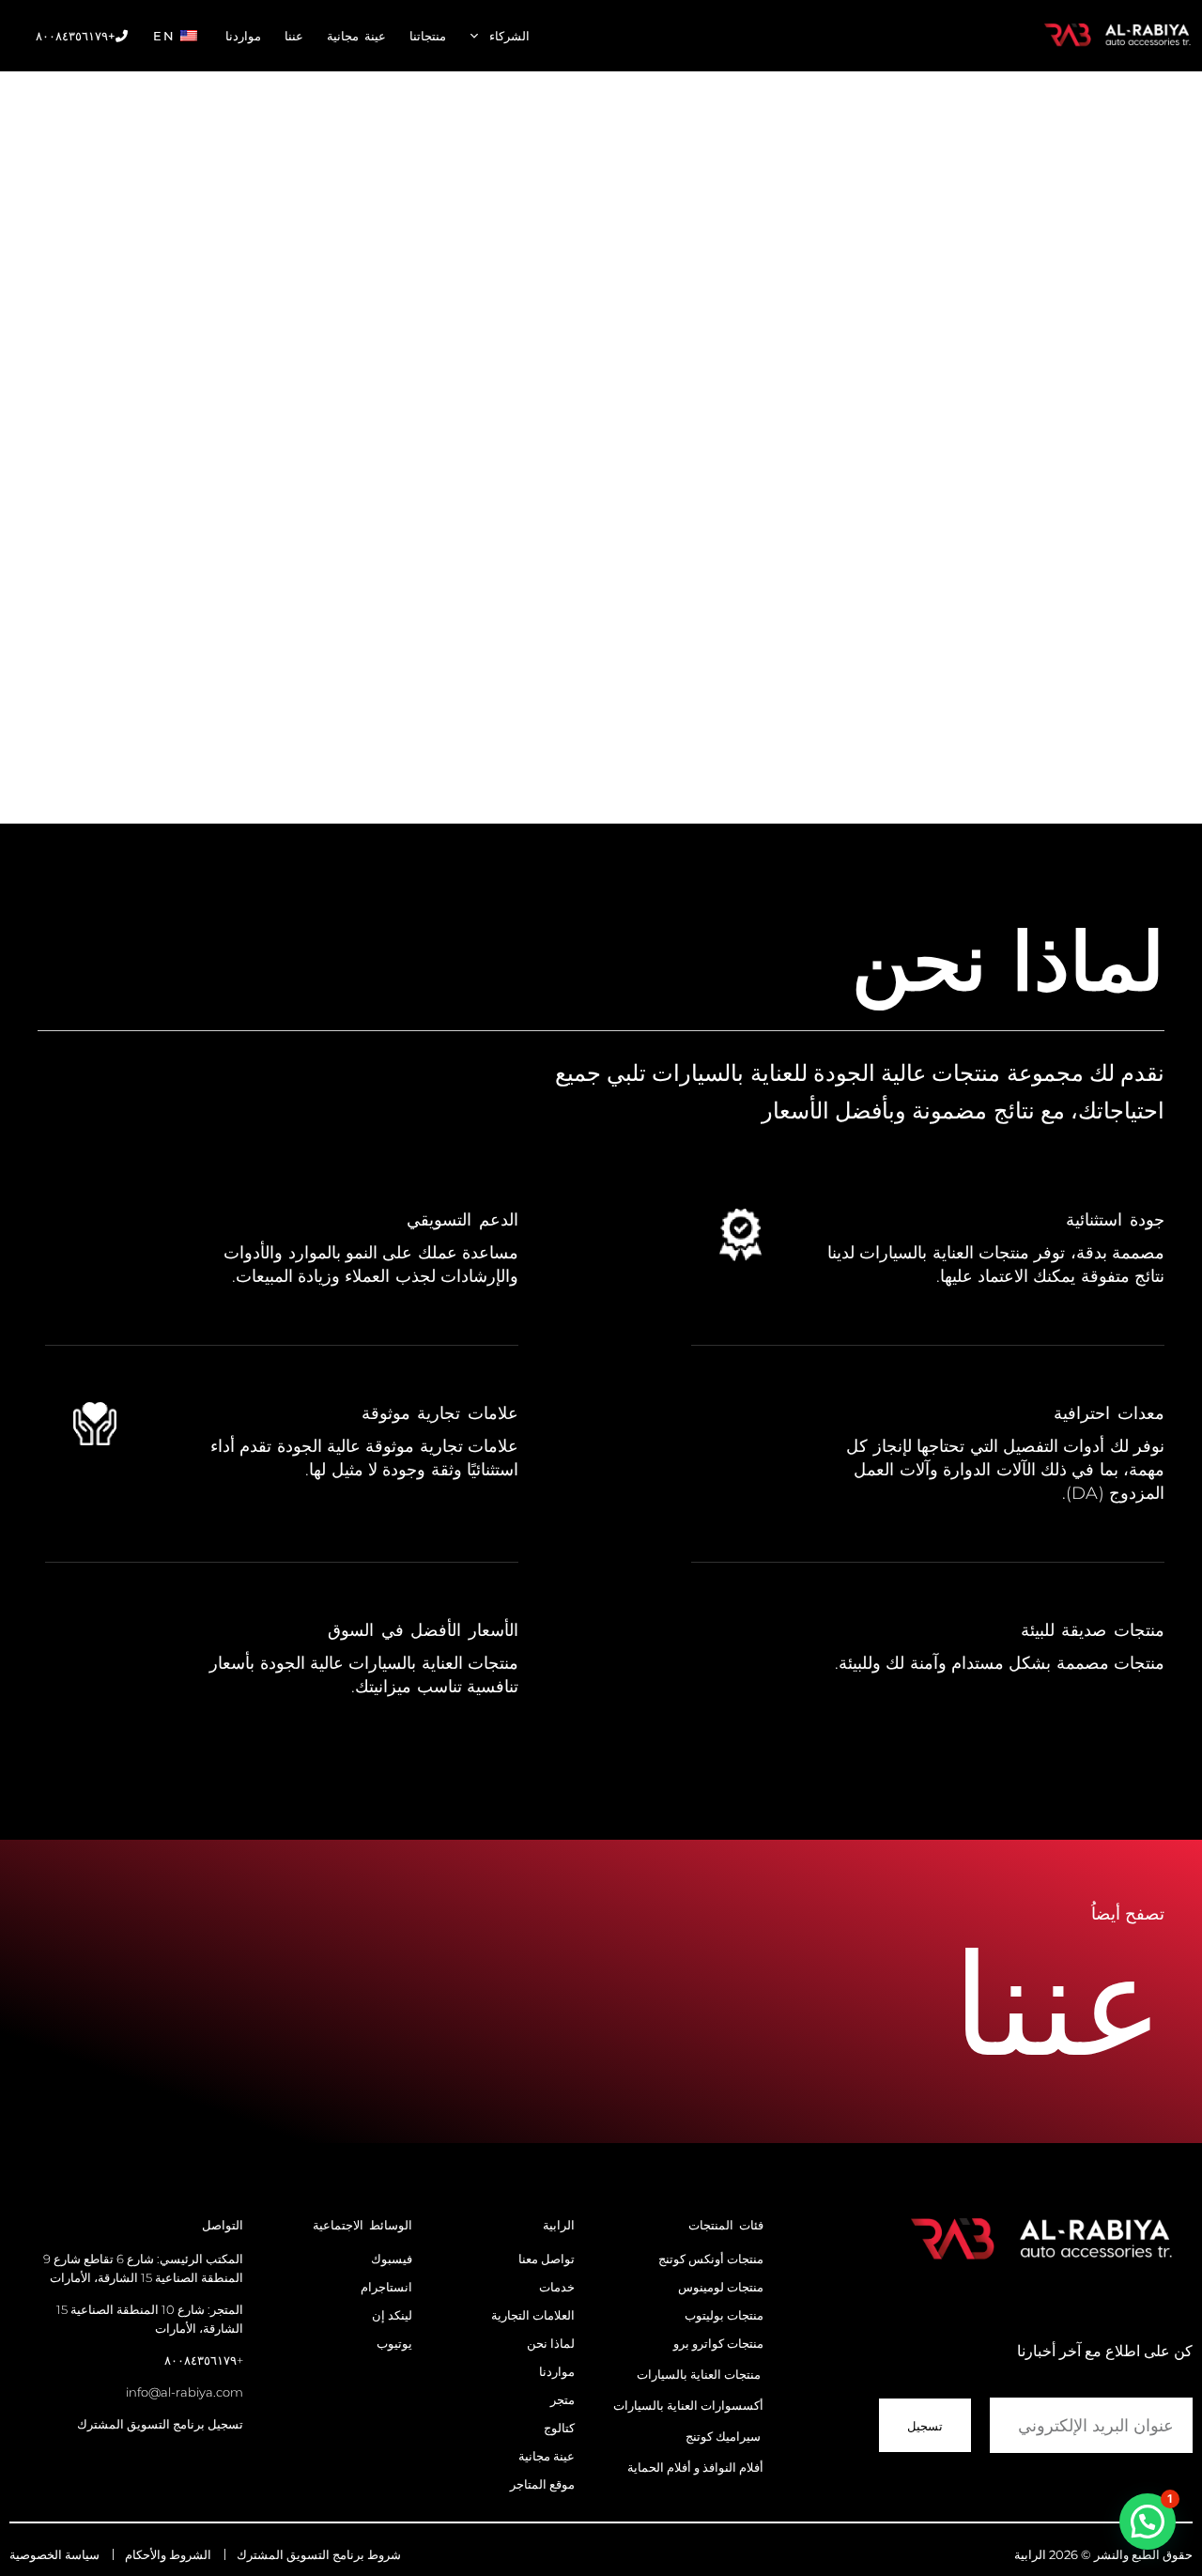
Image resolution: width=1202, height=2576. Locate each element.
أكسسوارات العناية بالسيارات (688, 2405)
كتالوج (559, 2428)
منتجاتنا (428, 36)
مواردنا (243, 36)
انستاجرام (386, 2287)
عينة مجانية (356, 36)
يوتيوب (394, 2343)
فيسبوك (392, 2259)
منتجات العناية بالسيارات (699, 2374)
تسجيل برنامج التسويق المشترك (160, 2424)
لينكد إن (392, 2315)
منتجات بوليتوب (724, 2315)
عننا (294, 36)
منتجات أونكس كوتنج (711, 2259)
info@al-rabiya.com (185, 2392)
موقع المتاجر (541, 2484)
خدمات (557, 2287)
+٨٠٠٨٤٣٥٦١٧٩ (76, 36)
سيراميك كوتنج (723, 2436)
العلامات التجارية (533, 2315)
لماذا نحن (551, 2343)
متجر (562, 2399)
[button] (1148, 2522)
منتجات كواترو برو (718, 2343)
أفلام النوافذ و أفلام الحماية (695, 2467)
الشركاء (509, 36)
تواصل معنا (545, 2259)
